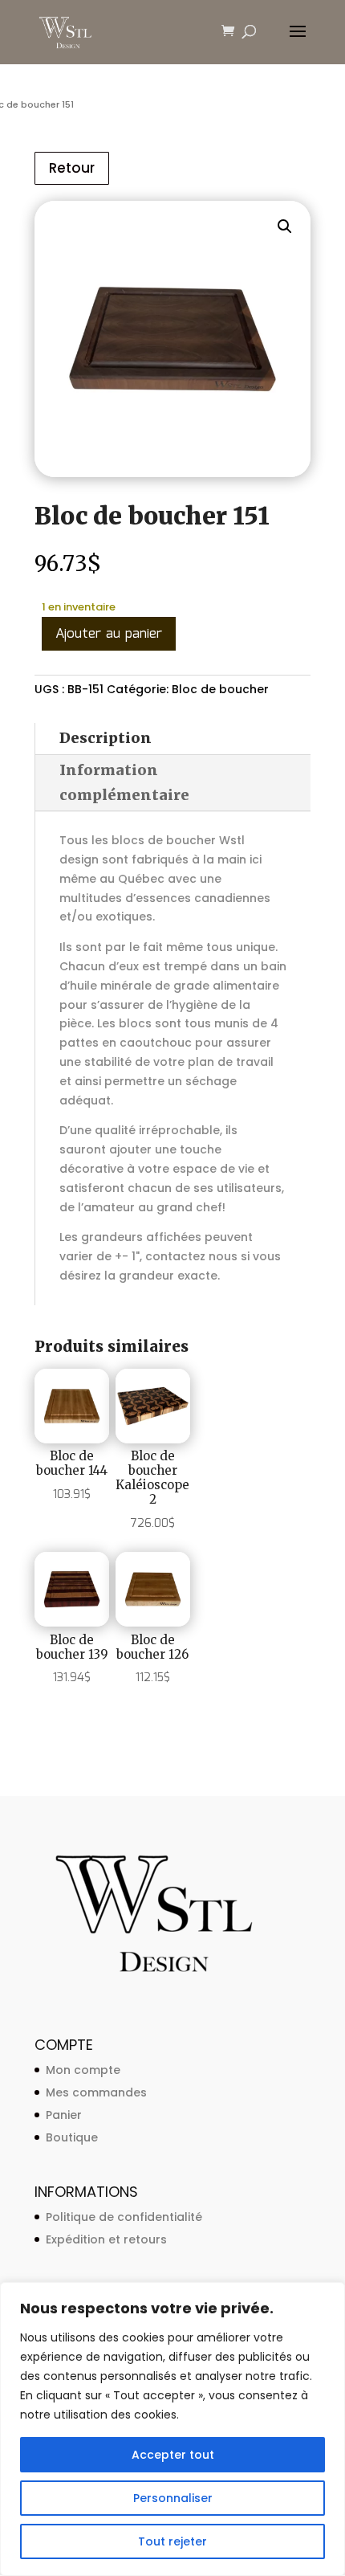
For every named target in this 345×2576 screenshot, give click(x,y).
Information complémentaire (124, 782)
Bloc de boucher (220, 689)
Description (106, 738)
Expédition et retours (106, 2239)
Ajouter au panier (109, 634)
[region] (172, 2429)
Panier (64, 2115)
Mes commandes (96, 2092)
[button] (285, 227)
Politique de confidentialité (124, 2217)
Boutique (72, 2137)
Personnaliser (173, 2498)
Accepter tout (173, 2455)
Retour (72, 168)
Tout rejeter (172, 2541)
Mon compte (83, 2070)
